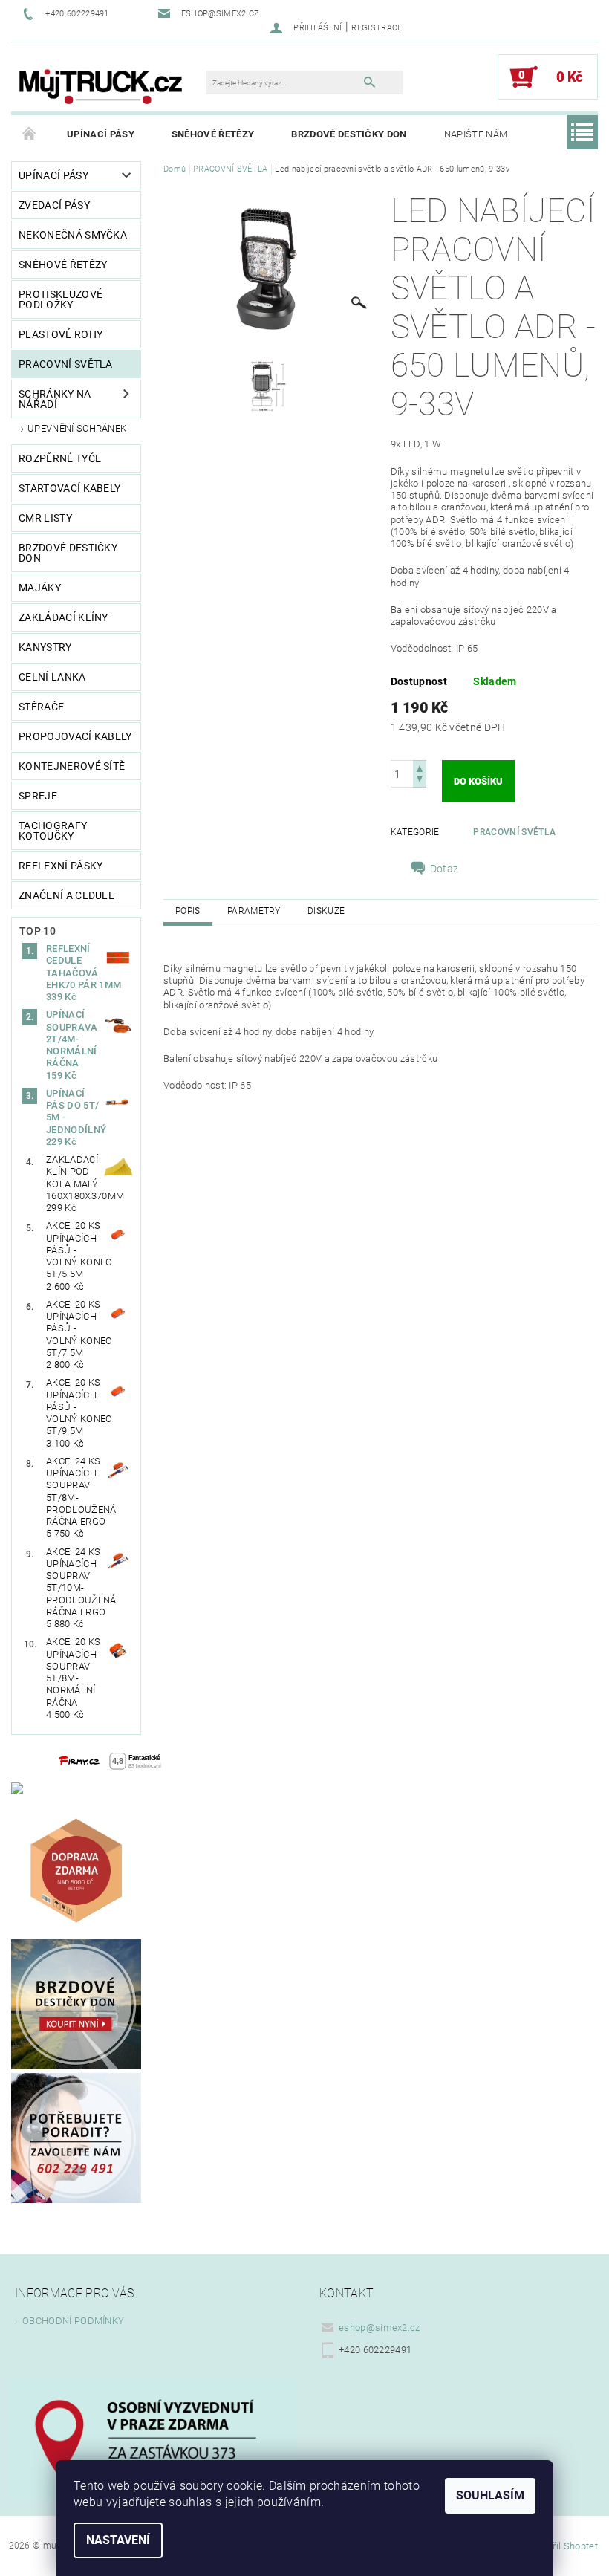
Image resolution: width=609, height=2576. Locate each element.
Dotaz (444, 869)
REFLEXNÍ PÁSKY (61, 866)
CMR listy (45, 518)
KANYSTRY (45, 647)
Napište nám (476, 134)
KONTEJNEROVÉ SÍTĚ (72, 766)
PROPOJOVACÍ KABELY (75, 736)
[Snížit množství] (420, 781)
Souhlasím (490, 2495)
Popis (188, 911)
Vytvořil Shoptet (563, 2546)
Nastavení (118, 2540)
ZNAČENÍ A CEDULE (66, 895)
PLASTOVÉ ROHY (61, 334)
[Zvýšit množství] (420, 767)
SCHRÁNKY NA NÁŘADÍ (55, 399)
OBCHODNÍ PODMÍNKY (73, 2321)
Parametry (254, 911)
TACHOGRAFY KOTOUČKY (53, 831)
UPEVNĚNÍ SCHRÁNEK (77, 428)
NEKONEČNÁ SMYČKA (73, 235)
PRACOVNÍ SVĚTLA (66, 364)
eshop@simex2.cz (380, 2327)
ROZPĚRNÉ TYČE (60, 458)
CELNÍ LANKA (52, 677)
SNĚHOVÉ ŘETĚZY (213, 134)
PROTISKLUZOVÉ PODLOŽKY (61, 299)
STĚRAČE (41, 707)
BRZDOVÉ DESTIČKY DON (349, 134)
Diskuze (326, 911)
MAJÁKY (40, 588)
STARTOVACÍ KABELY (69, 488)
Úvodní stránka (30, 134)
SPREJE (38, 796)
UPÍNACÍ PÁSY (101, 134)
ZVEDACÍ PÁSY (54, 205)
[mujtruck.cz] (100, 84)
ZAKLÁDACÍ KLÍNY (63, 617)
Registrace (377, 28)
